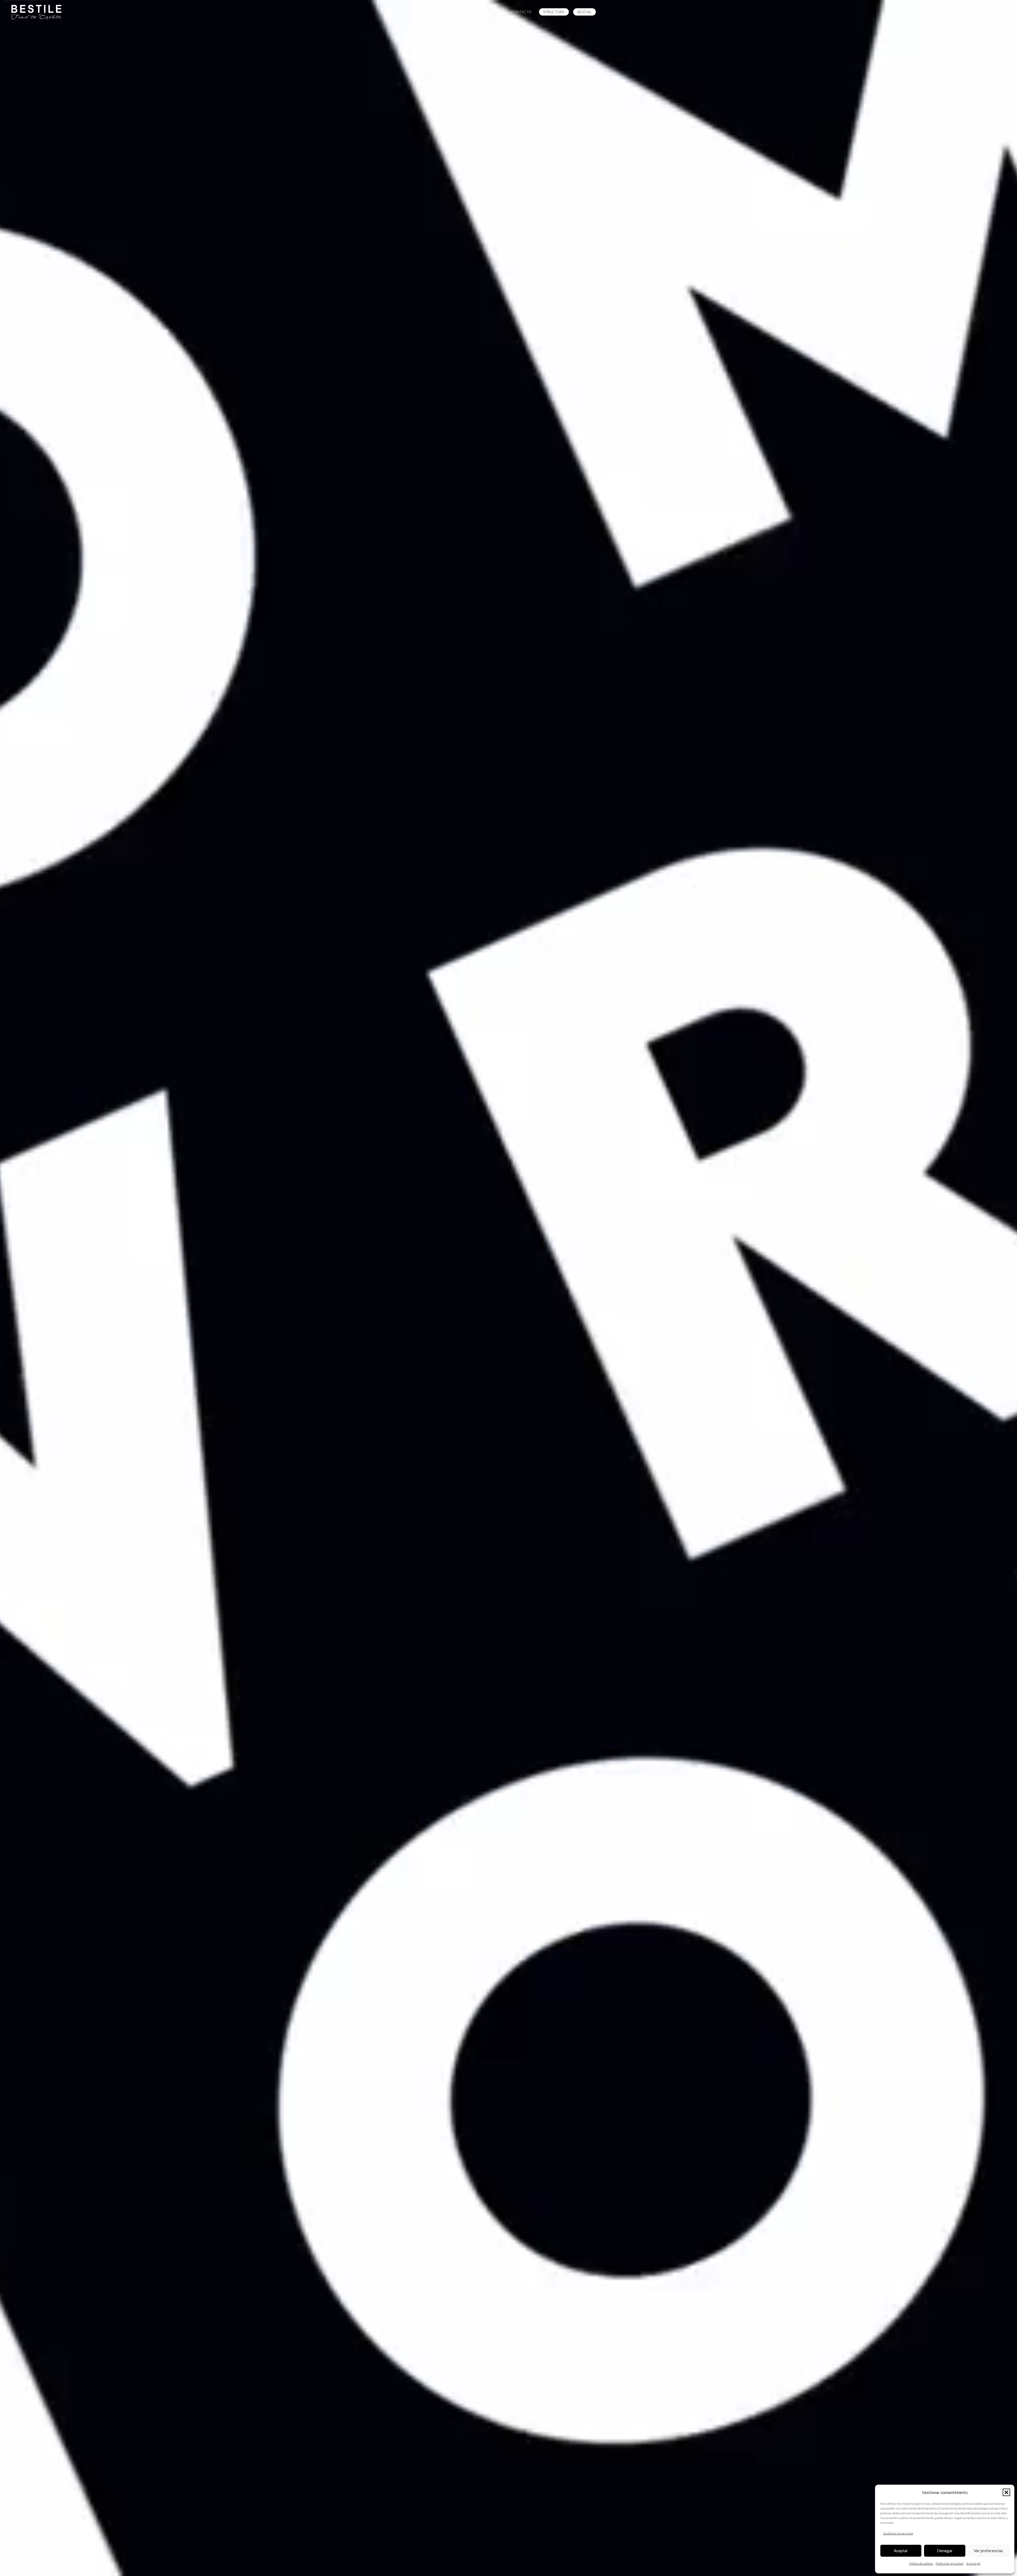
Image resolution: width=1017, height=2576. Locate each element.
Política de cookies (921, 2563)
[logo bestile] (37, 12)
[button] (1006, 2492)
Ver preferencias (988, 2551)
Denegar (945, 2551)
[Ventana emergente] (964, 12)
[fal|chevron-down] (508, 2313)
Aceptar (901, 2551)
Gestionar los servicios (898, 2533)
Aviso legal (973, 2563)
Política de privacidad (950, 2563)
